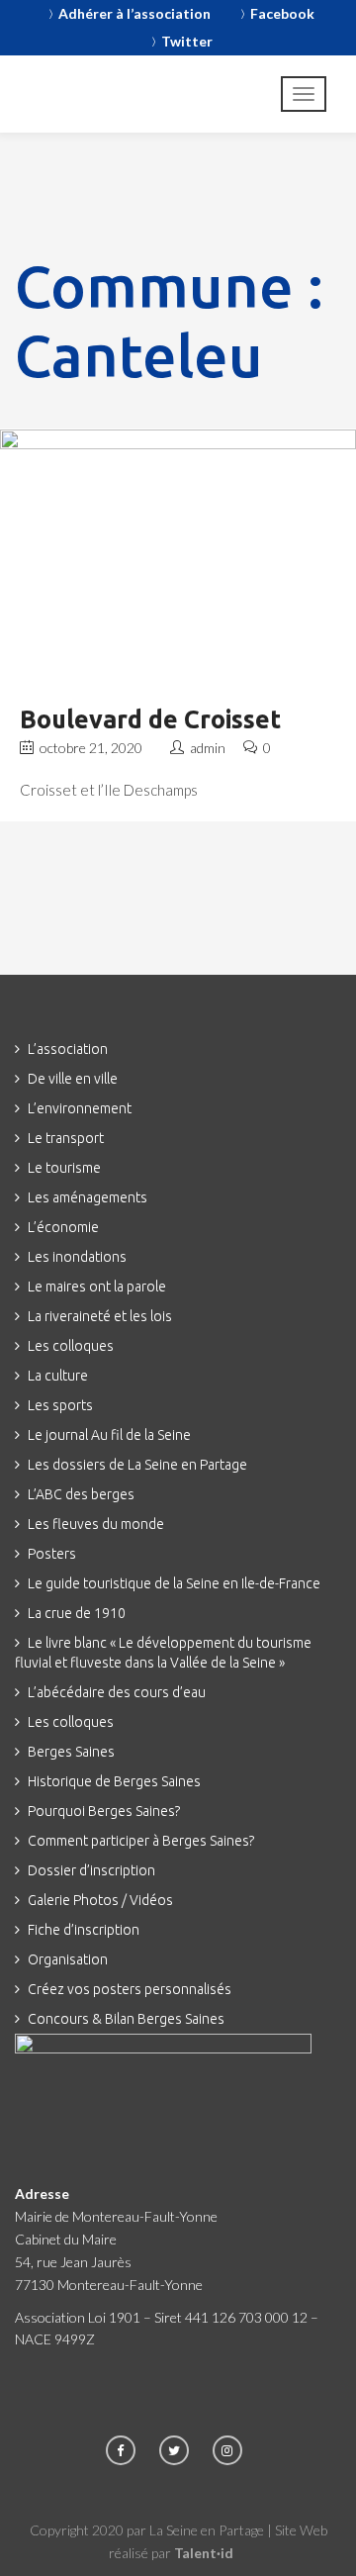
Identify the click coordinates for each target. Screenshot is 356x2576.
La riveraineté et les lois (100, 1316)
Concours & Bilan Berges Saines (126, 2019)
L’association (68, 1049)
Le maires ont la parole (97, 1287)
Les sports (60, 1405)
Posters (52, 1554)
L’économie (63, 1227)
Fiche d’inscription (84, 1930)
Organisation (68, 1959)
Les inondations (77, 1257)
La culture (58, 1376)
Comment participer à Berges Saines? (141, 1841)
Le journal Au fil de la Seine (109, 1435)
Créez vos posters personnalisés (130, 1989)
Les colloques (71, 1346)
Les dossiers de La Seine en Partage (137, 1465)
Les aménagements (88, 1197)
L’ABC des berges (81, 1494)
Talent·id (204, 2553)
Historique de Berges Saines (114, 1781)
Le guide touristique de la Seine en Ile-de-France (174, 1583)
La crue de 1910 (77, 1613)
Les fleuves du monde (96, 1524)
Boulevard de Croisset (150, 719)
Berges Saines (71, 1752)
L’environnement (80, 1108)
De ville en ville (73, 1079)
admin (209, 748)
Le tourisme (64, 1168)
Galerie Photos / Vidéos (100, 1900)
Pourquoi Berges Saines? (104, 1811)
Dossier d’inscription (91, 1870)
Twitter (187, 41)
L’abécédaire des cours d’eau (117, 1692)
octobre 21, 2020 (89, 748)
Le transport (66, 1138)
